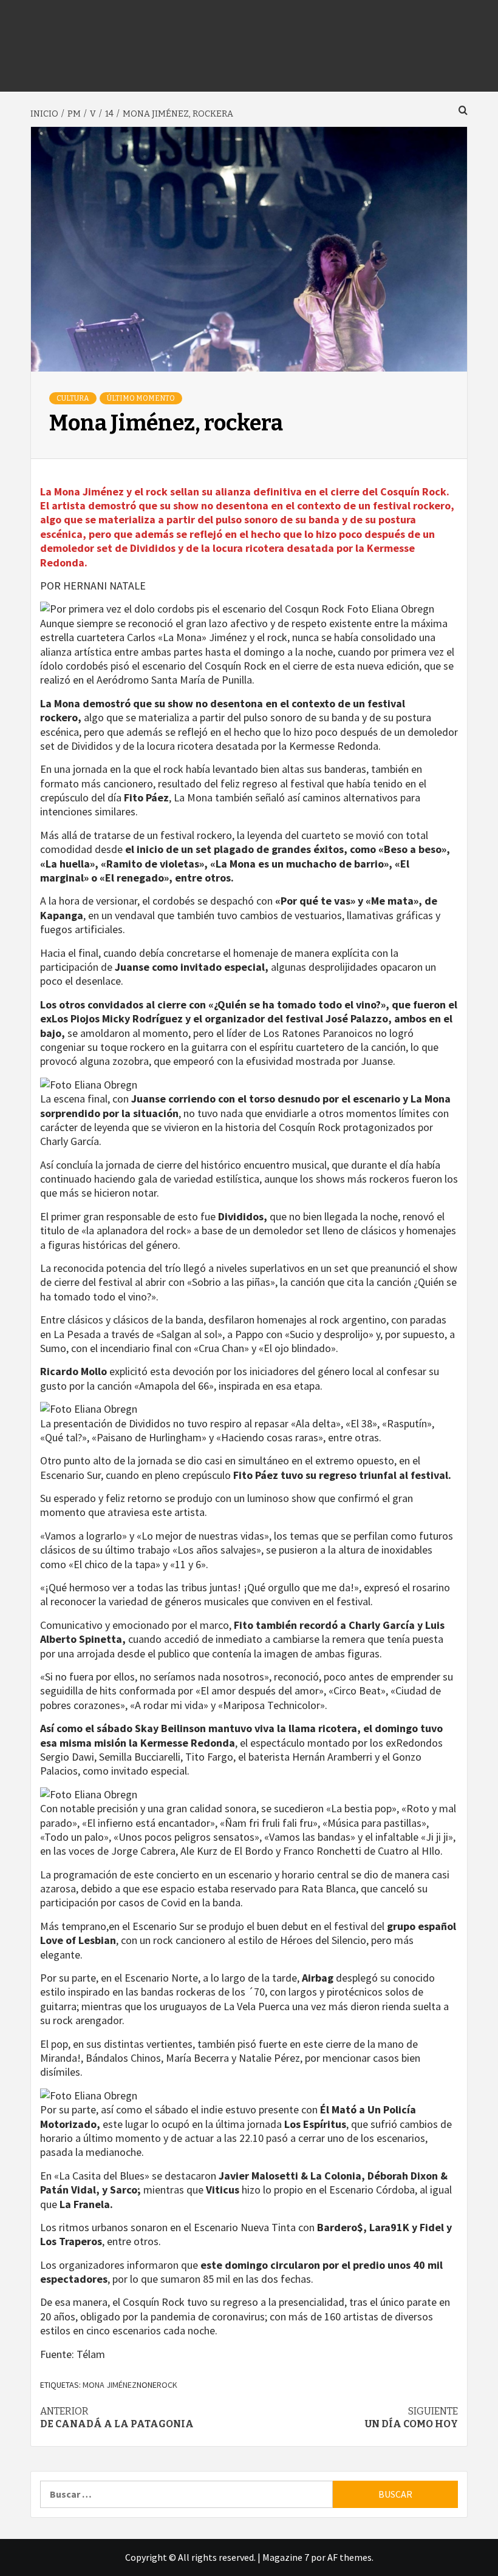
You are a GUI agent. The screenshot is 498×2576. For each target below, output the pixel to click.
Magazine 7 (286, 2557)
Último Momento (141, 398)
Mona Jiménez (110, 2385)
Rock (167, 2385)
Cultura (73, 398)
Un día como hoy (411, 2418)
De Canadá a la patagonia (117, 2418)
